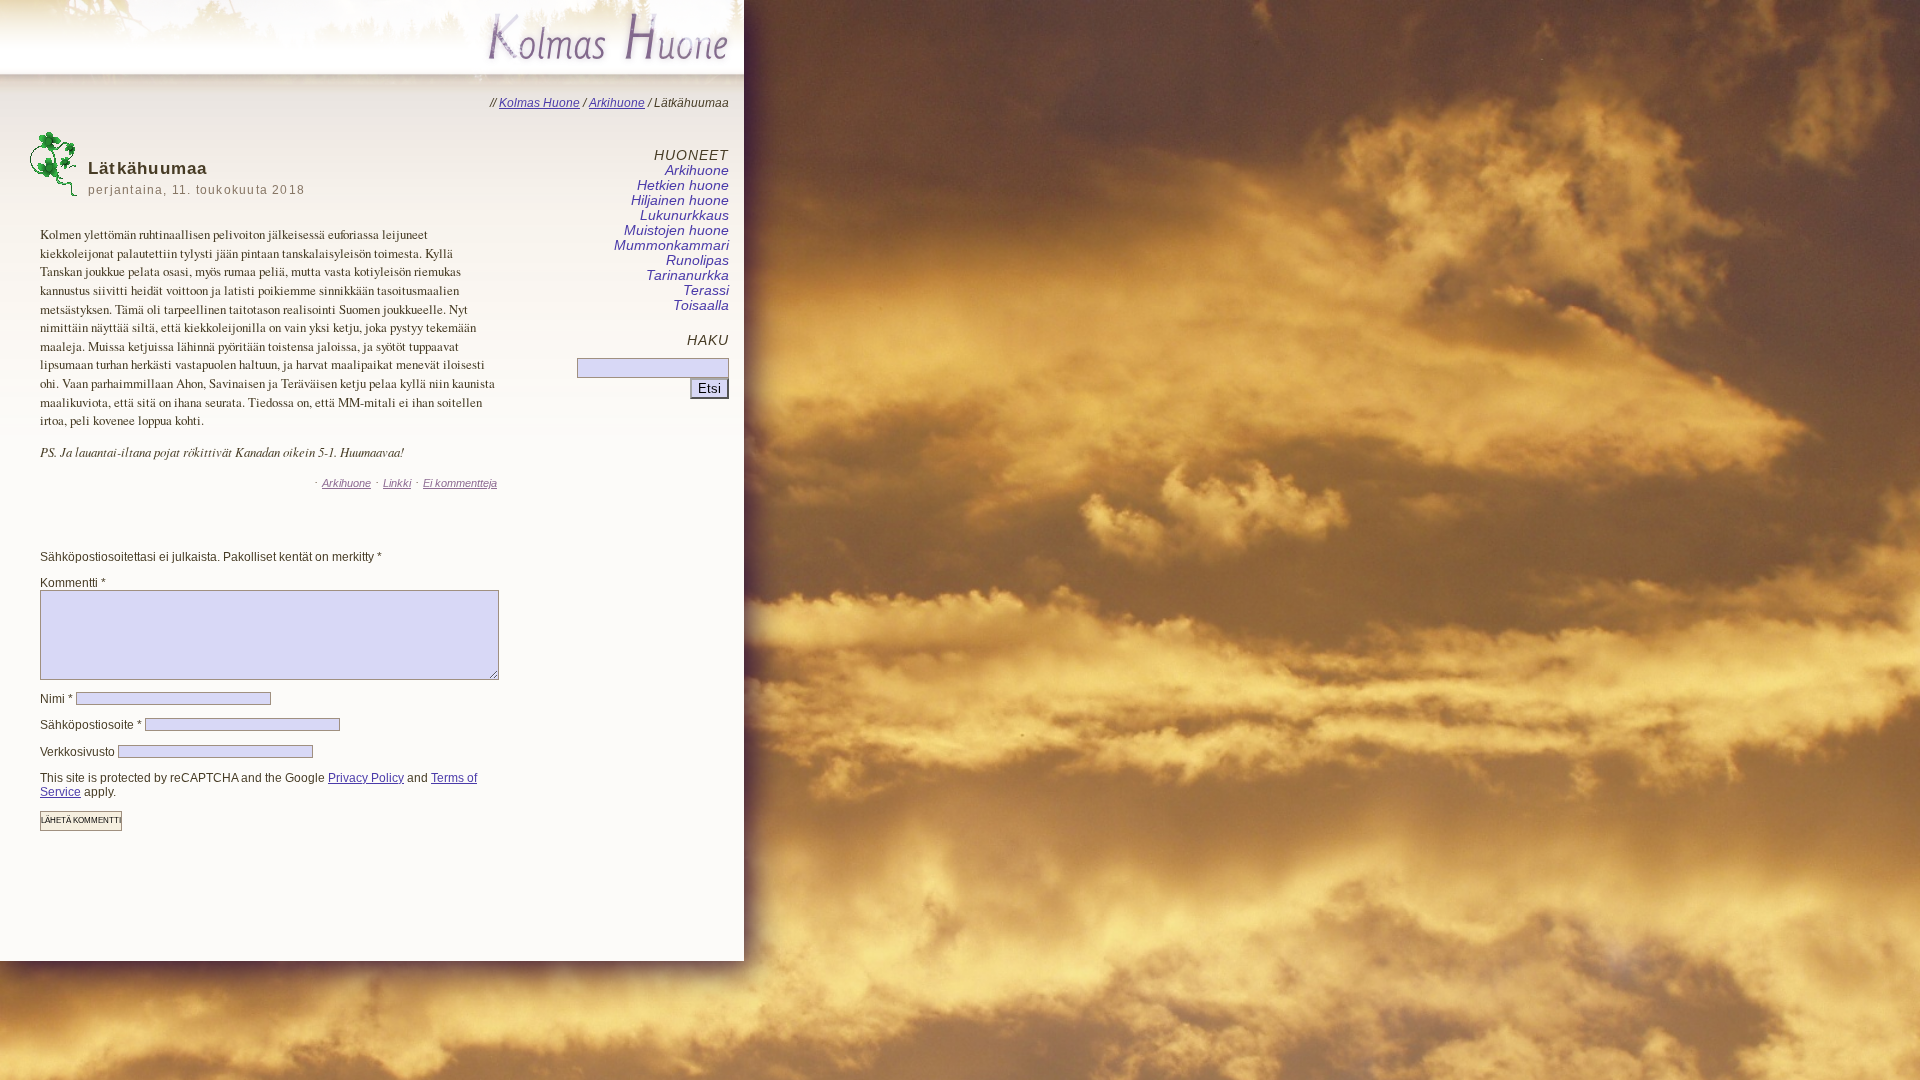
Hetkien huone (683, 185)
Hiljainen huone (680, 200)
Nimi (56, 699)
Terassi (706, 290)
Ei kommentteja (460, 483)
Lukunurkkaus (684, 215)
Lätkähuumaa (196, 177)
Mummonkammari (671, 245)
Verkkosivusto (77, 752)
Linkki (397, 483)
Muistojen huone (676, 230)
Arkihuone (346, 483)
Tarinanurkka (687, 275)
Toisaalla (701, 305)
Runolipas (697, 260)
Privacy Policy (366, 778)
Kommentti (73, 583)
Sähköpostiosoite (91, 725)
